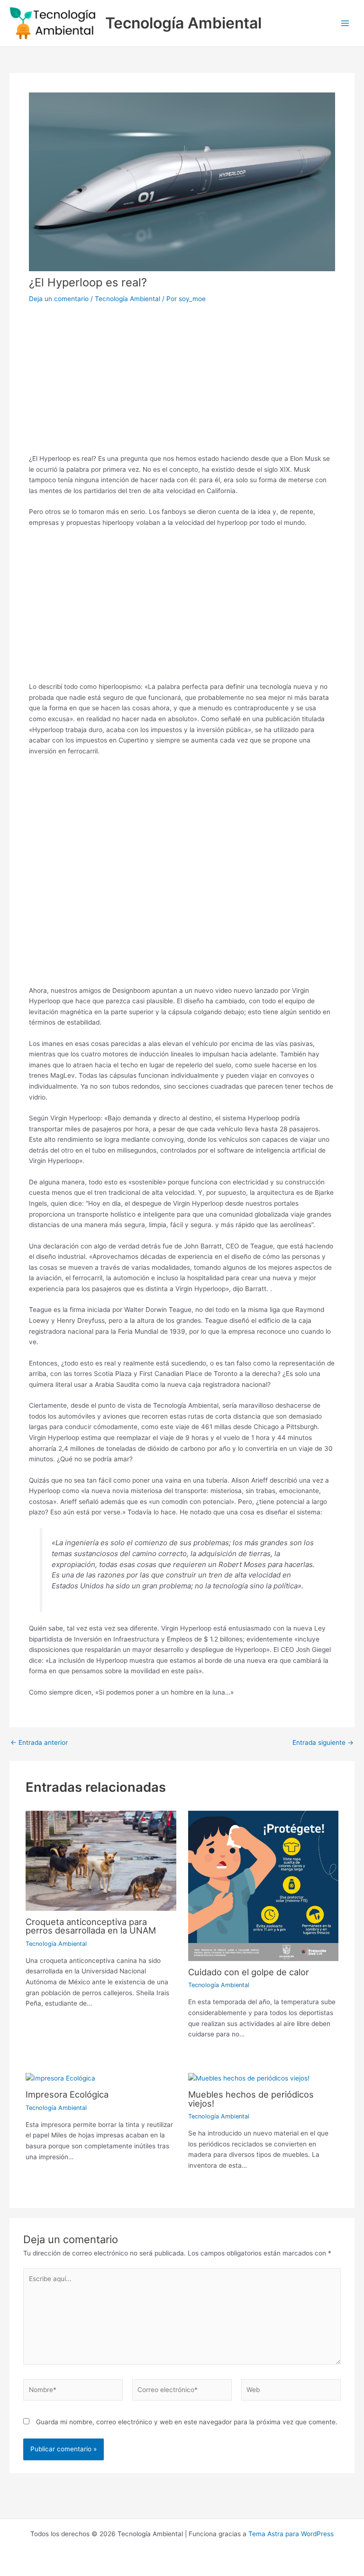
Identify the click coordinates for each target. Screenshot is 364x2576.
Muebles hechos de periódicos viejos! (251, 2099)
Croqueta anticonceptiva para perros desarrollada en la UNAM (91, 1926)
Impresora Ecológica (67, 2094)
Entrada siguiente (323, 1743)
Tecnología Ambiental (183, 23)
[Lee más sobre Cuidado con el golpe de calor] (263, 1885)
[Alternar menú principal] (345, 23)
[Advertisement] (182, 376)
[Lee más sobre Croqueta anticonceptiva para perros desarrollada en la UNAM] (101, 1860)
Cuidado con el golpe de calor (249, 1972)
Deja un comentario (59, 299)
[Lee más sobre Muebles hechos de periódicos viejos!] (249, 2078)
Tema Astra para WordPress (291, 2534)
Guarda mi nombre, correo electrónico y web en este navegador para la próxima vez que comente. (187, 2422)
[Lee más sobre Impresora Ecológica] (60, 2078)
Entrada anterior (39, 1743)
